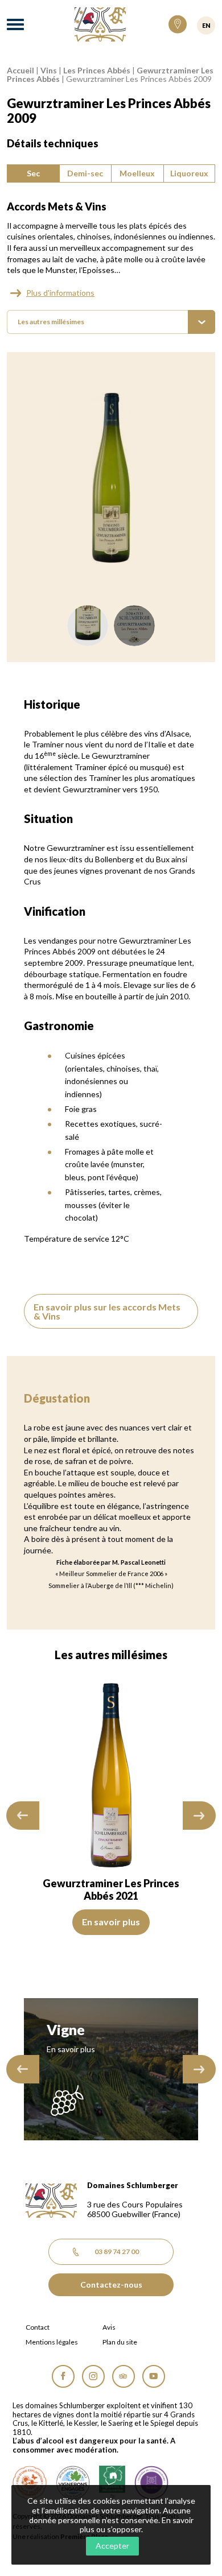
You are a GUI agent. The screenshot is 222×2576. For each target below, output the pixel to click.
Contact (38, 2327)
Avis (109, 2327)
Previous (23, 1816)
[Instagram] (93, 2376)
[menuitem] (111, 322)
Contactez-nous (111, 2285)
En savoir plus (111, 1922)
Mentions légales (52, 2342)
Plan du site (120, 2342)
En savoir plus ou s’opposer (137, 2525)
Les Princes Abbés (97, 70)
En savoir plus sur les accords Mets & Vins (107, 1311)
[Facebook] (63, 2376)
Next (199, 1816)
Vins (49, 70)
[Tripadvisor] (124, 2376)
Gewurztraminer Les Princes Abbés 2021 (111, 1889)
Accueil (20, 70)
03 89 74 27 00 (117, 2252)
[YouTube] (154, 2376)
